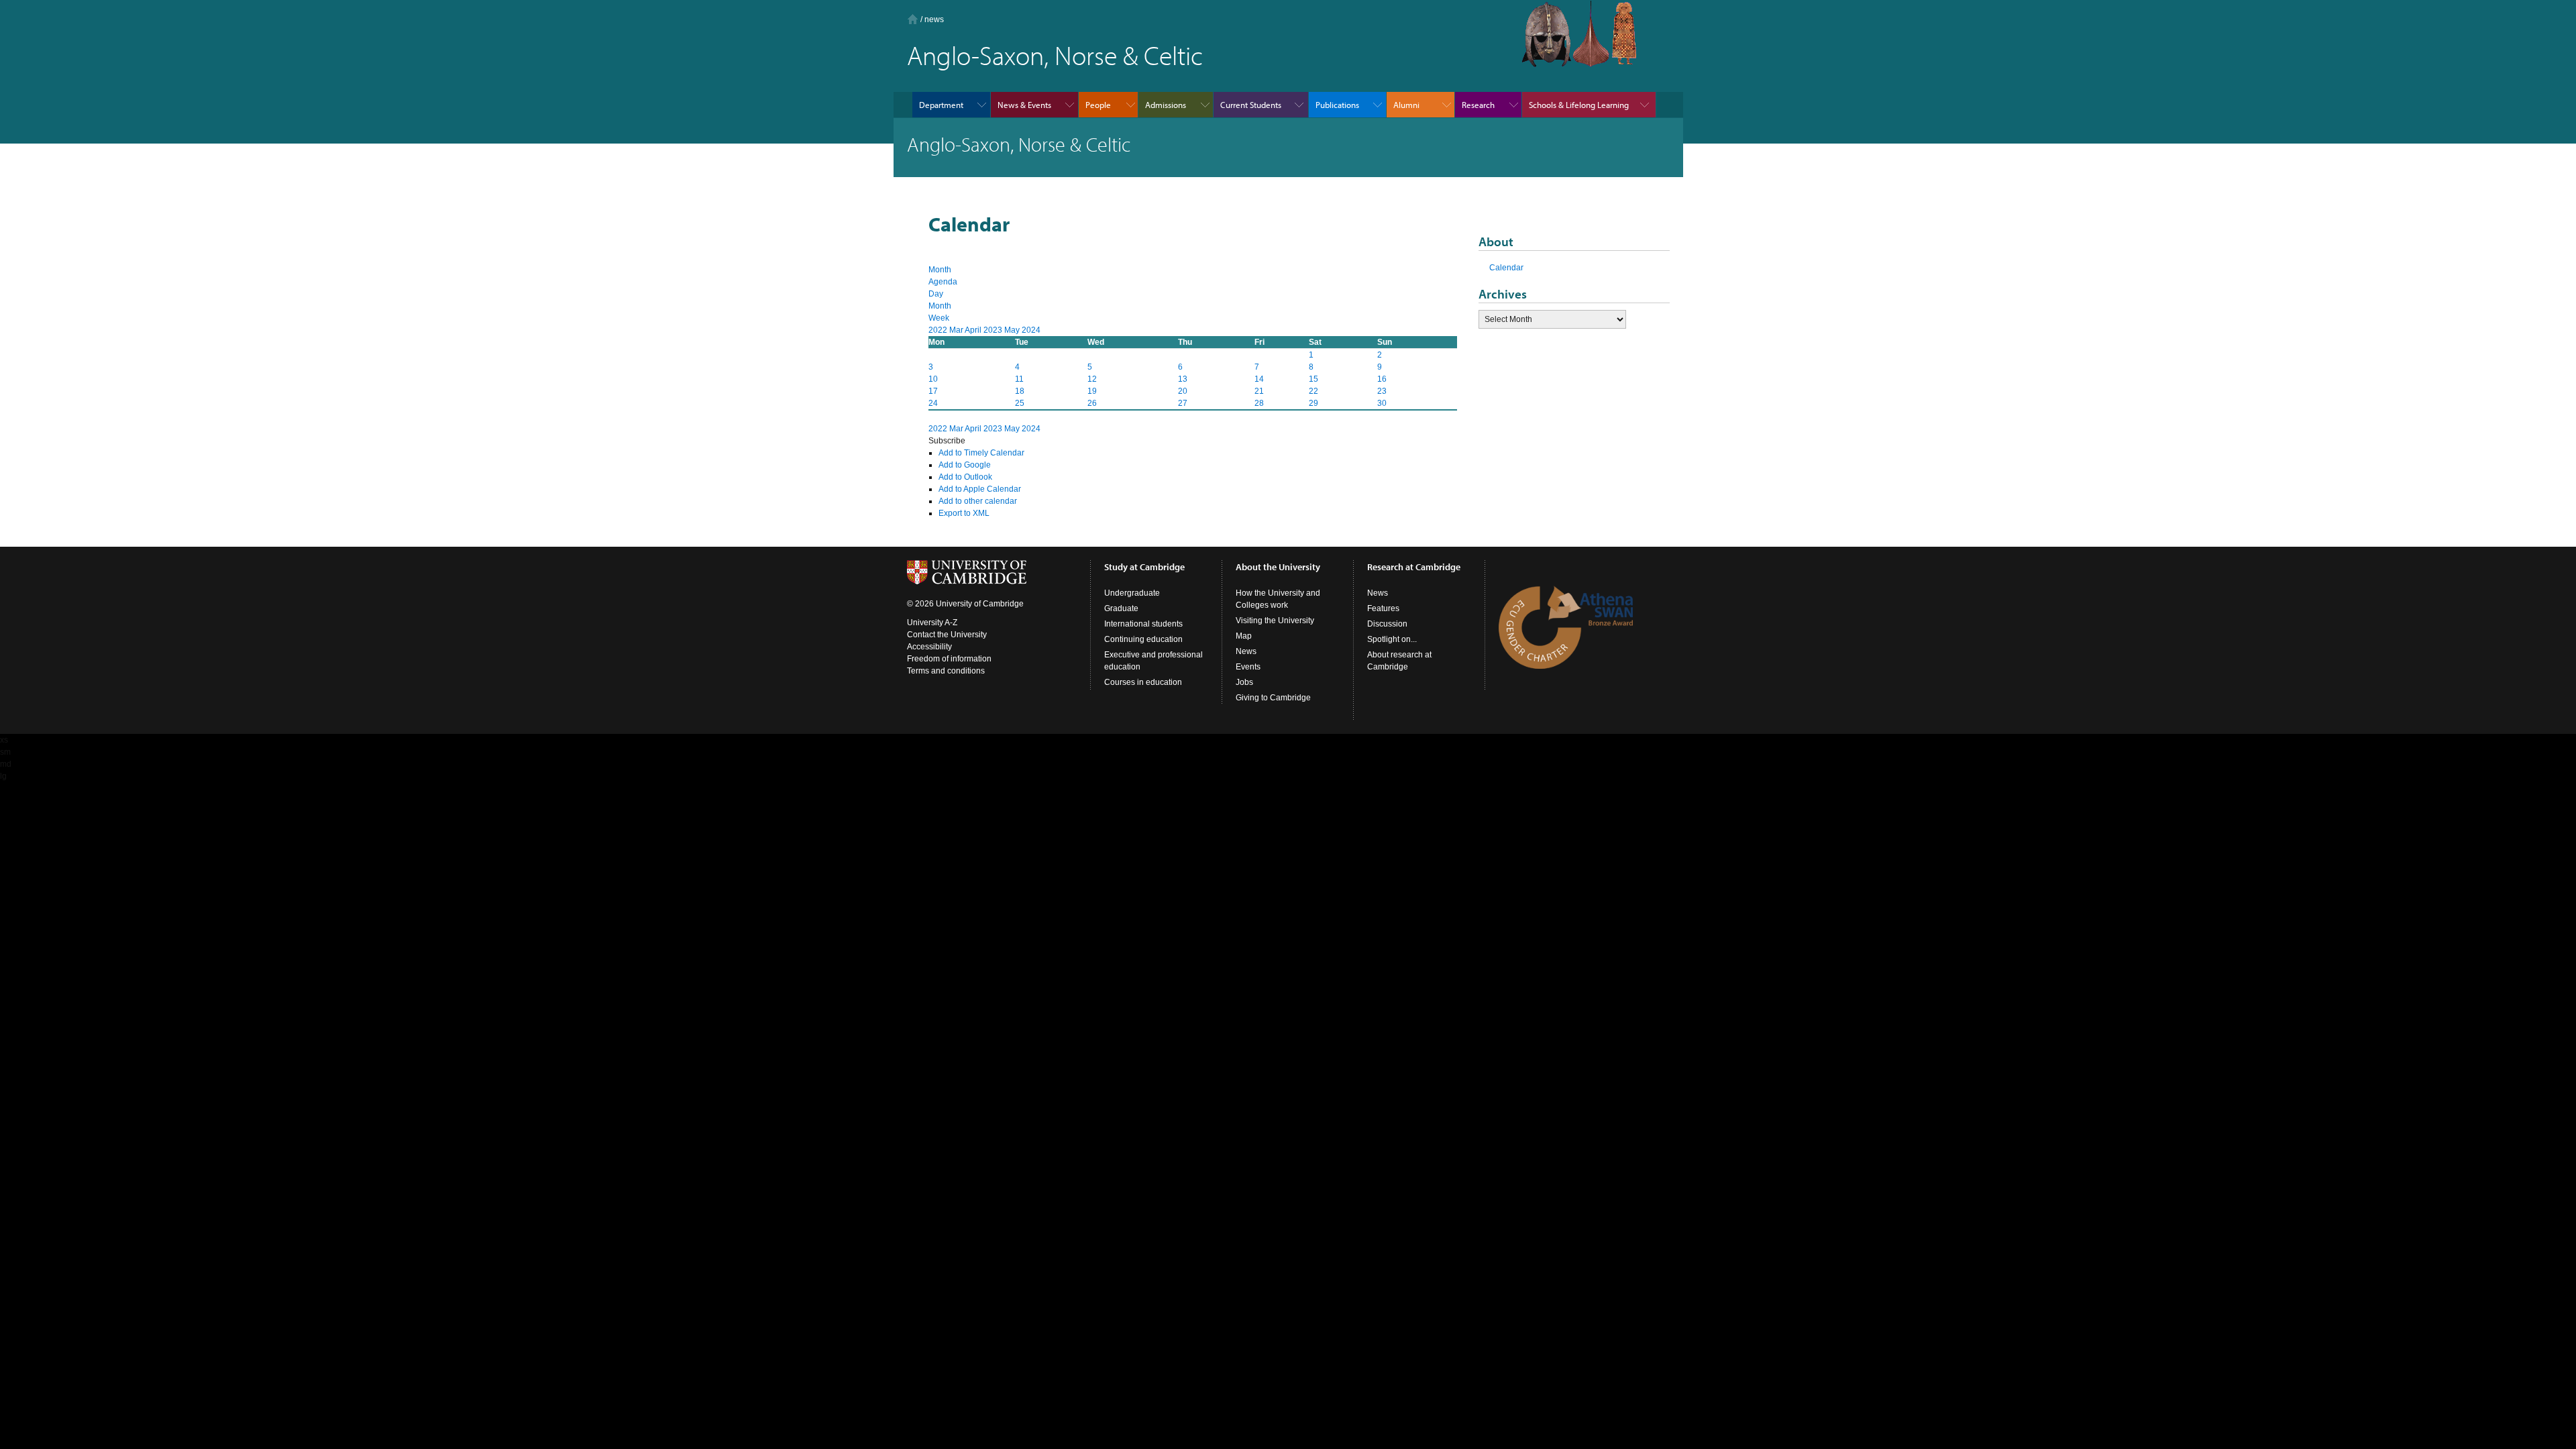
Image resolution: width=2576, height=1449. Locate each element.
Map (1244, 636)
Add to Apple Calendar (980, 489)
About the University (1278, 567)
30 (1382, 403)
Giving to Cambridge (1273, 698)
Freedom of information (949, 659)
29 (1313, 403)
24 (933, 403)
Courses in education (1143, 682)
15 (1313, 379)
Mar (957, 330)
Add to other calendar (978, 501)
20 (1183, 391)
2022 (939, 330)
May (1013, 330)
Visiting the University (1275, 621)
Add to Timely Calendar (981, 453)
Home (913, 19)
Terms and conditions (946, 671)
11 (1019, 379)
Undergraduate (1132, 593)
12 (1092, 379)
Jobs (1244, 682)
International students (1143, 624)
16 (1382, 379)
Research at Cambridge (1414, 567)
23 (1382, 391)
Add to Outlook (965, 477)
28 (1259, 403)
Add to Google (965, 465)
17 (933, 391)
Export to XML (964, 513)
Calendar (1506, 268)
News (1246, 651)
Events (1248, 667)
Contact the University (947, 635)
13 (1183, 379)
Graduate (1121, 608)
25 (1020, 403)
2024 (1031, 330)
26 (1092, 403)
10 (933, 379)
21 (1259, 391)
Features (1383, 608)
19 (1092, 391)
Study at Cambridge (1144, 567)
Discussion (1387, 624)
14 (1259, 379)
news (934, 19)
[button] (947, 441)
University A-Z (932, 623)
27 (1183, 403)
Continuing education (1143, 639)
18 (1020, 391)
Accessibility (929, 647)
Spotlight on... (1392, 639)
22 (1313, 391)
